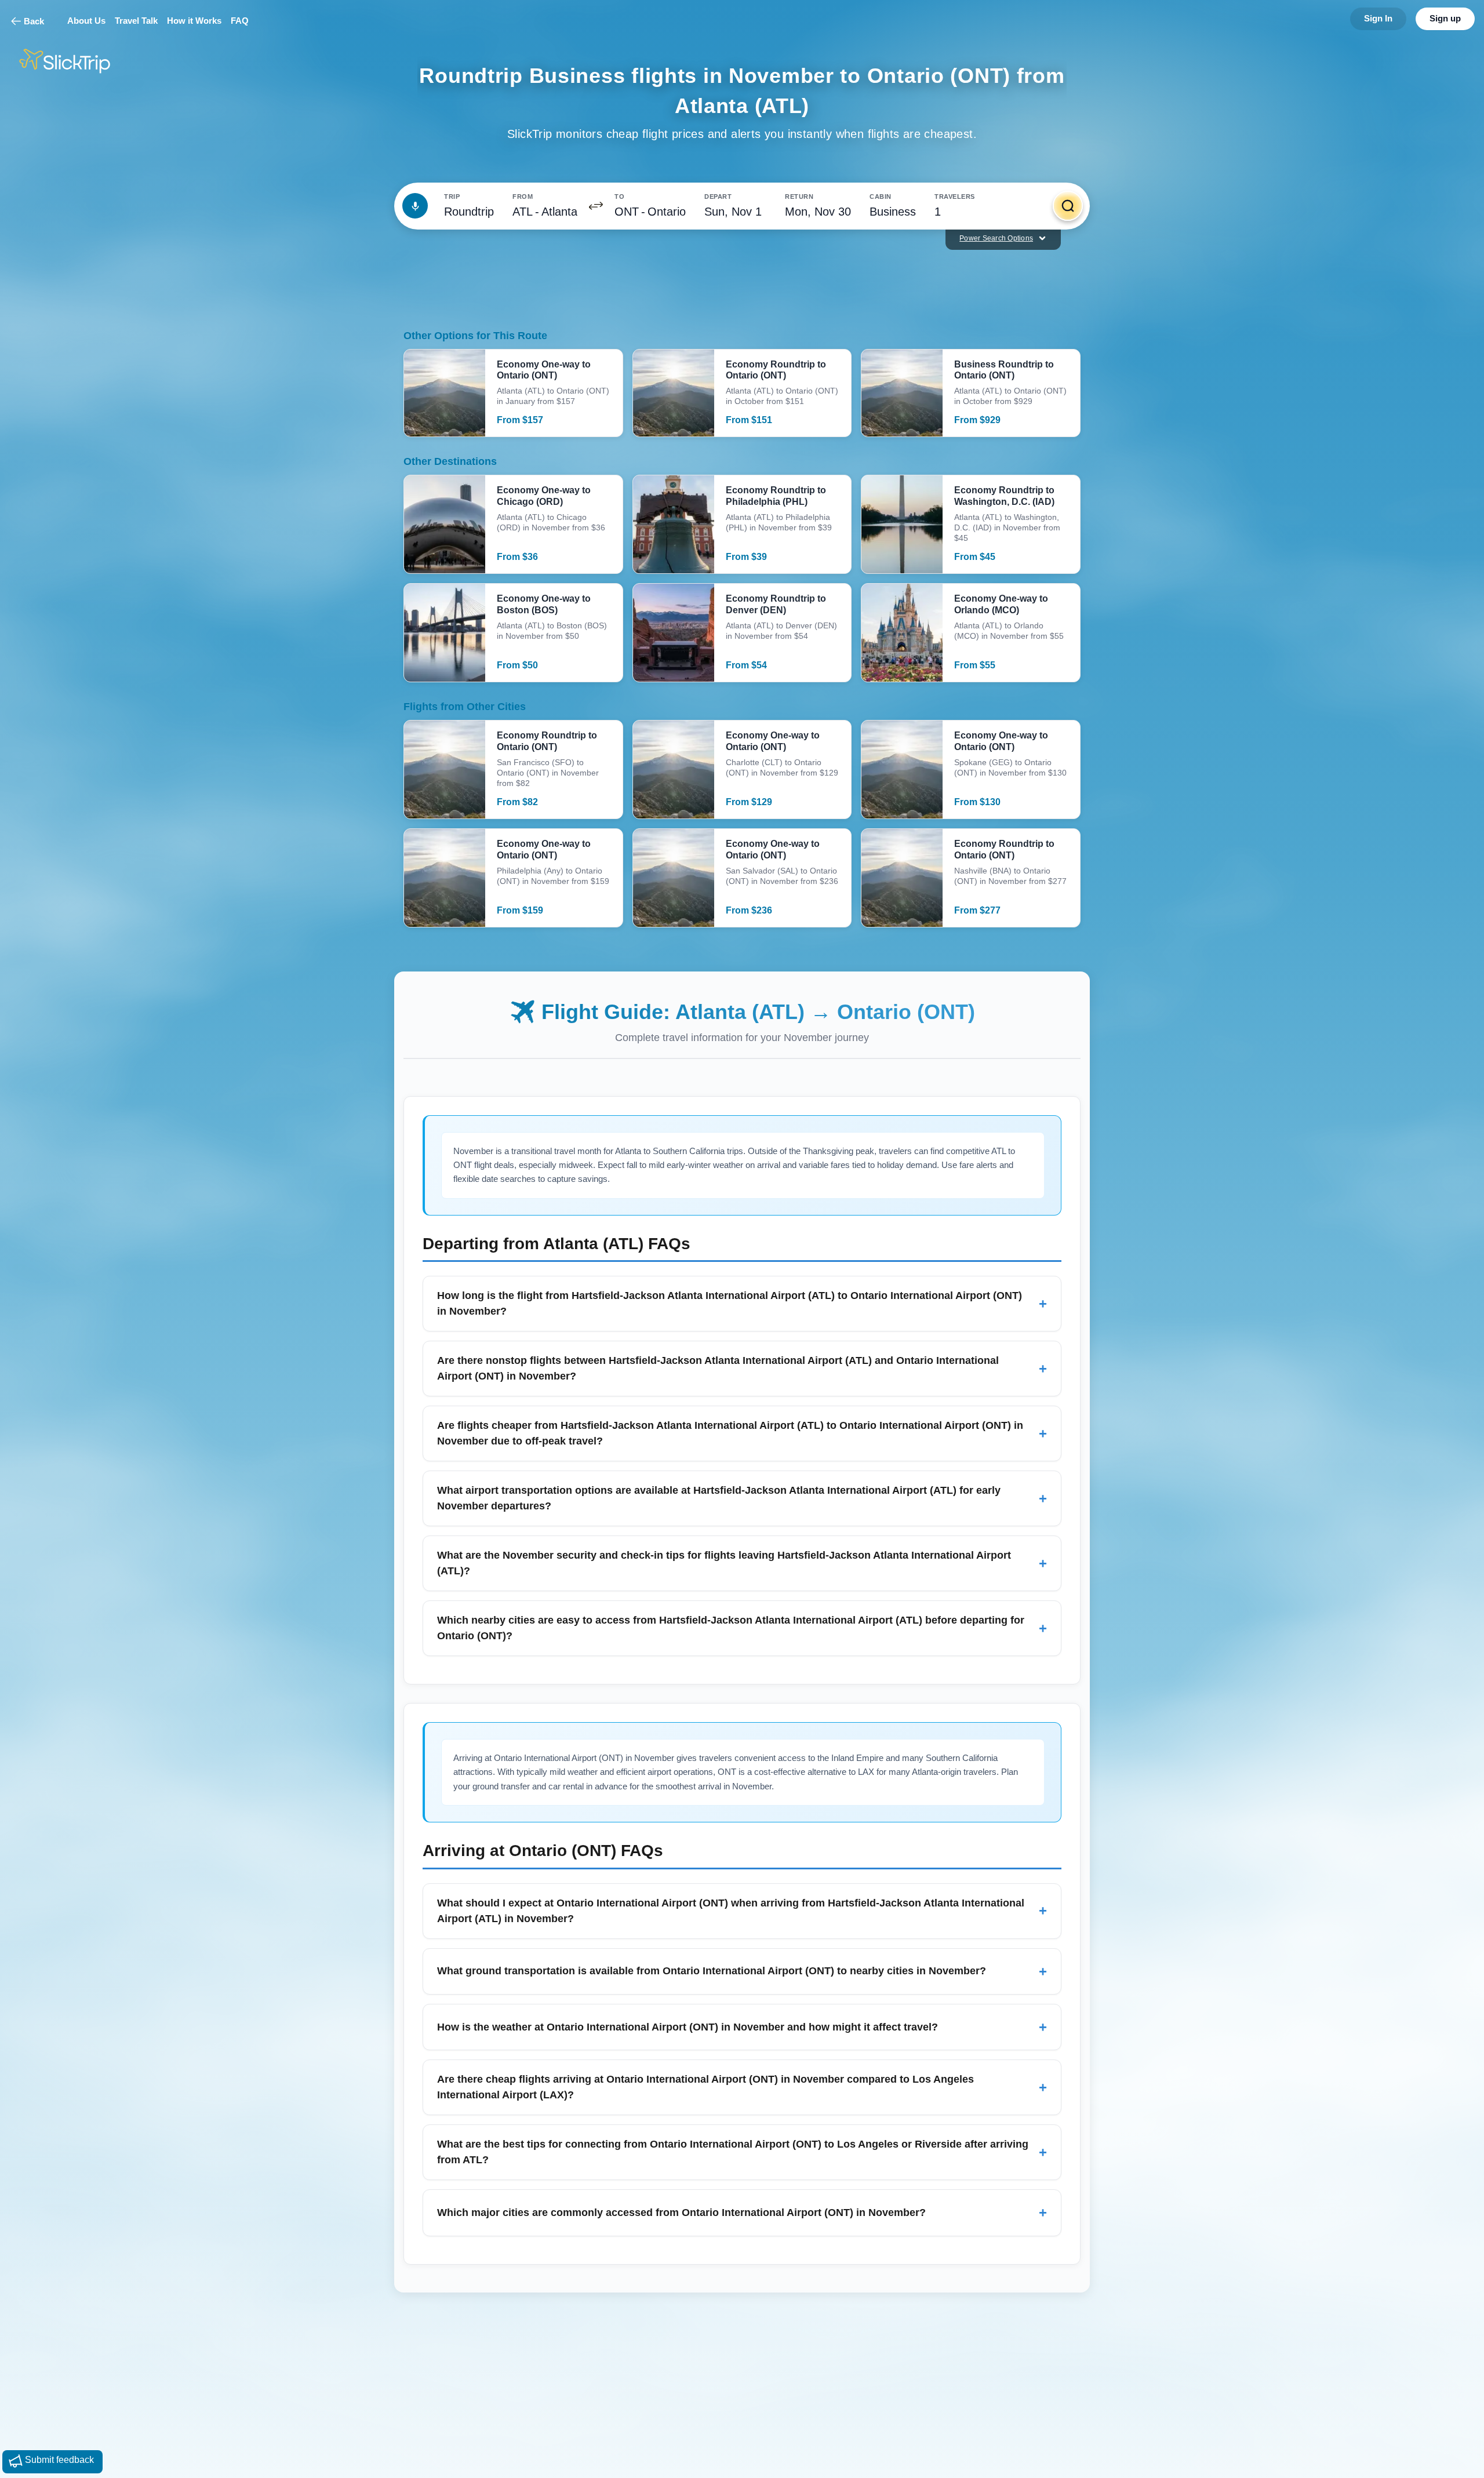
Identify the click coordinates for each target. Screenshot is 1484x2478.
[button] (596, 206)
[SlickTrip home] (74, 61)
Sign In (1378, 18)
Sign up (1445, 18)
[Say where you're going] (415, 206)
